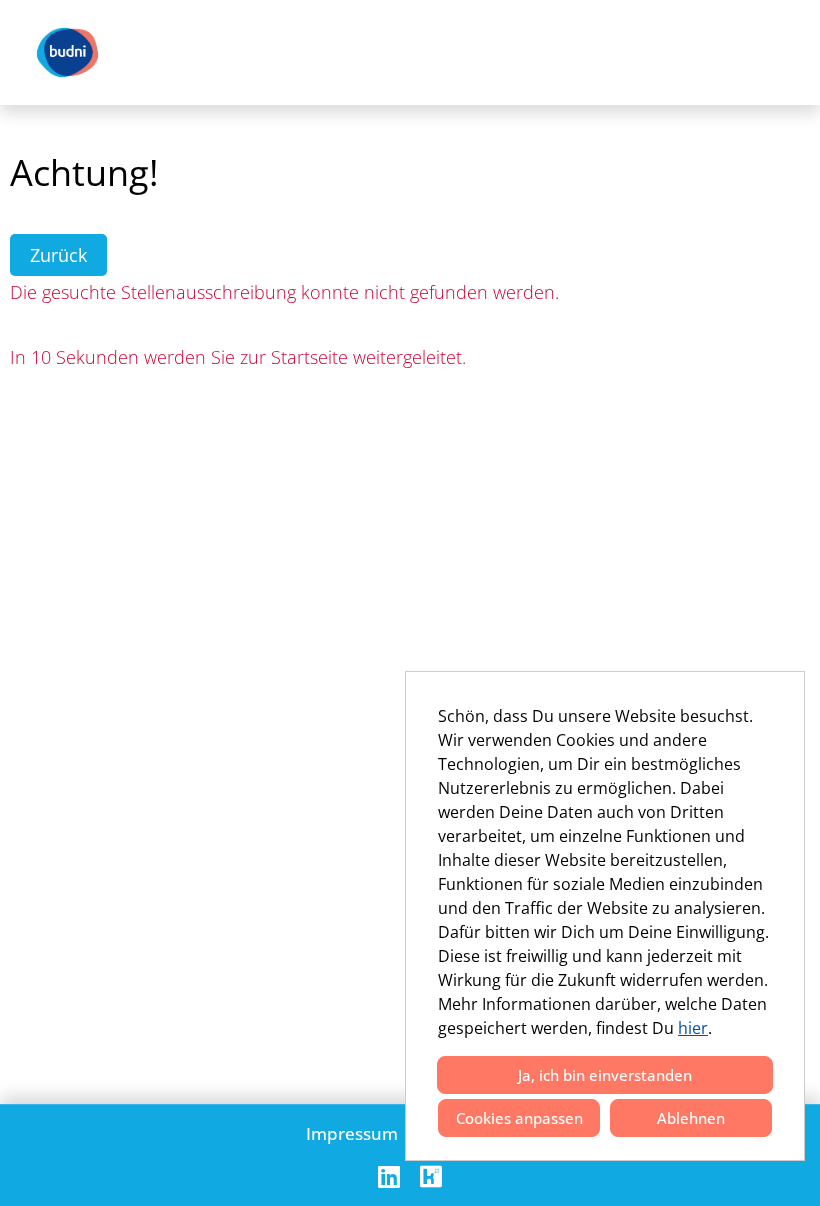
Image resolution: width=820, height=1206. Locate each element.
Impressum (352, 1133)
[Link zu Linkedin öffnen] (389, 1176)
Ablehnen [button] (691, 1118)
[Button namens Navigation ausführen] (771, 52)
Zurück (58, 255)
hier (693, 1028)
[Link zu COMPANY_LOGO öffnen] (67, 52)
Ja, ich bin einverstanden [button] (605, 1075)
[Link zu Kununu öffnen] (431, 1176)
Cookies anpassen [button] (519, 1118)
